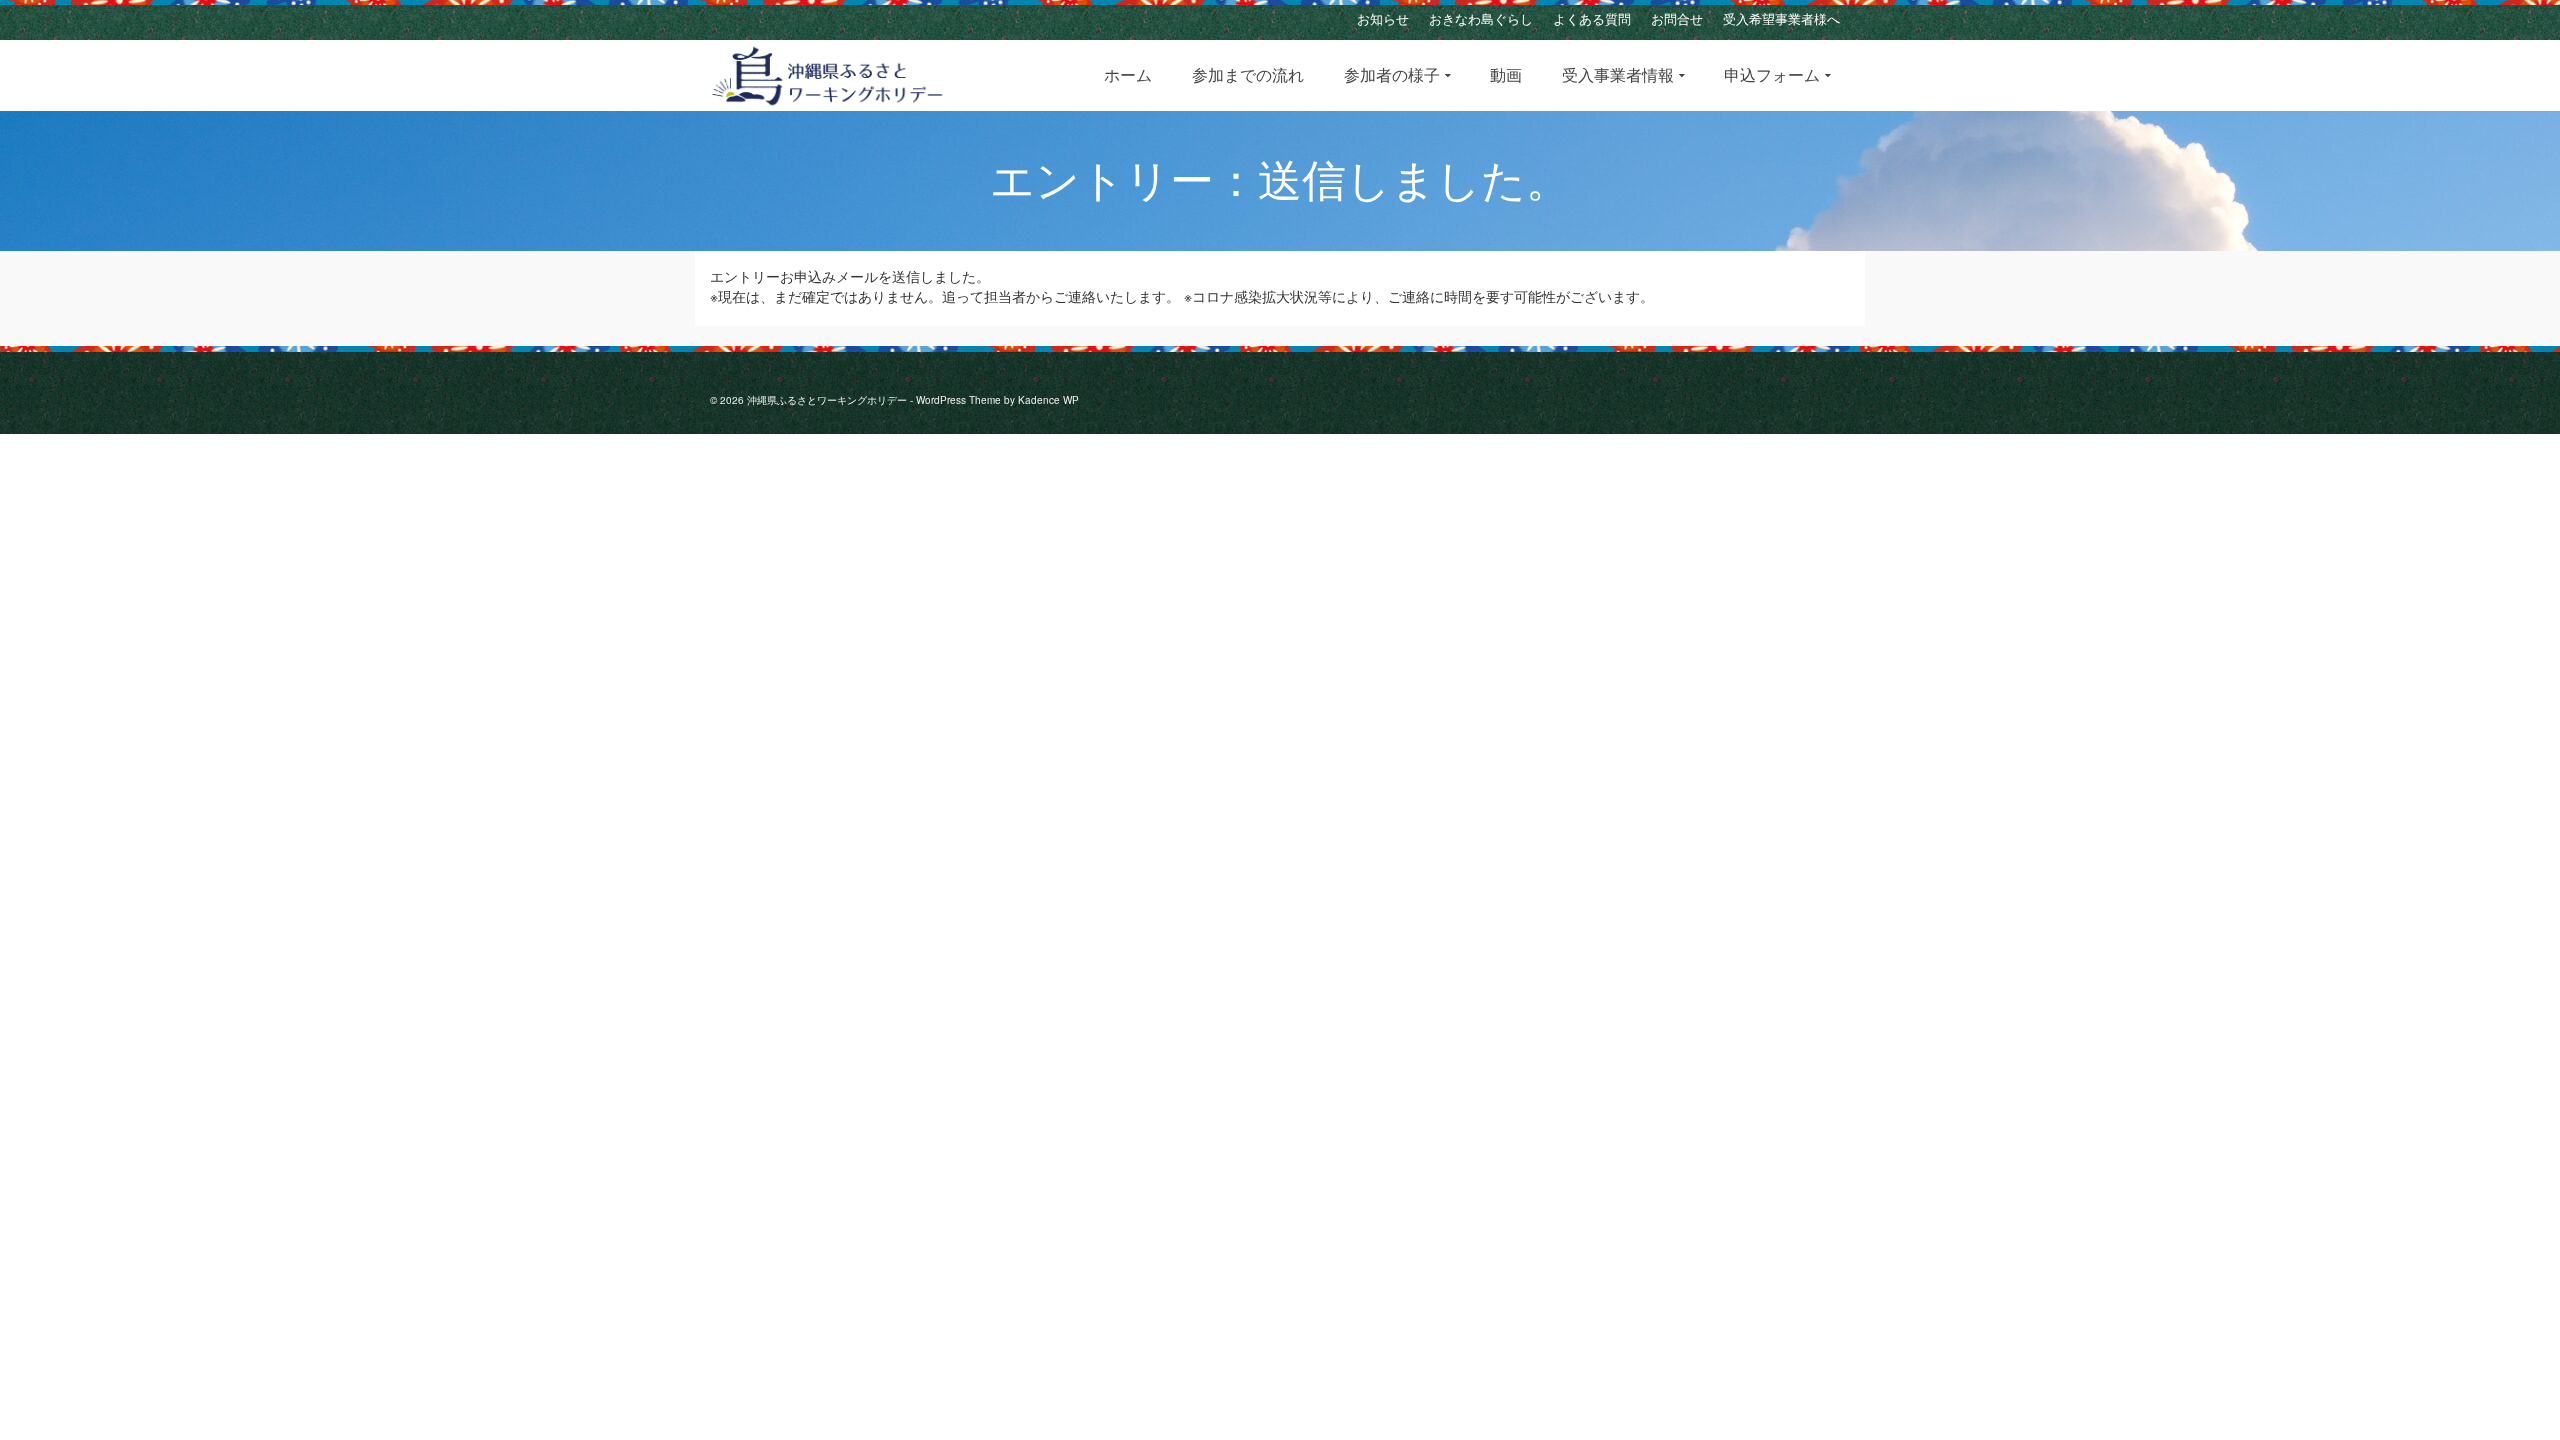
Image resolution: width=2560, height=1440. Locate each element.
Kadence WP (1048, 400)
